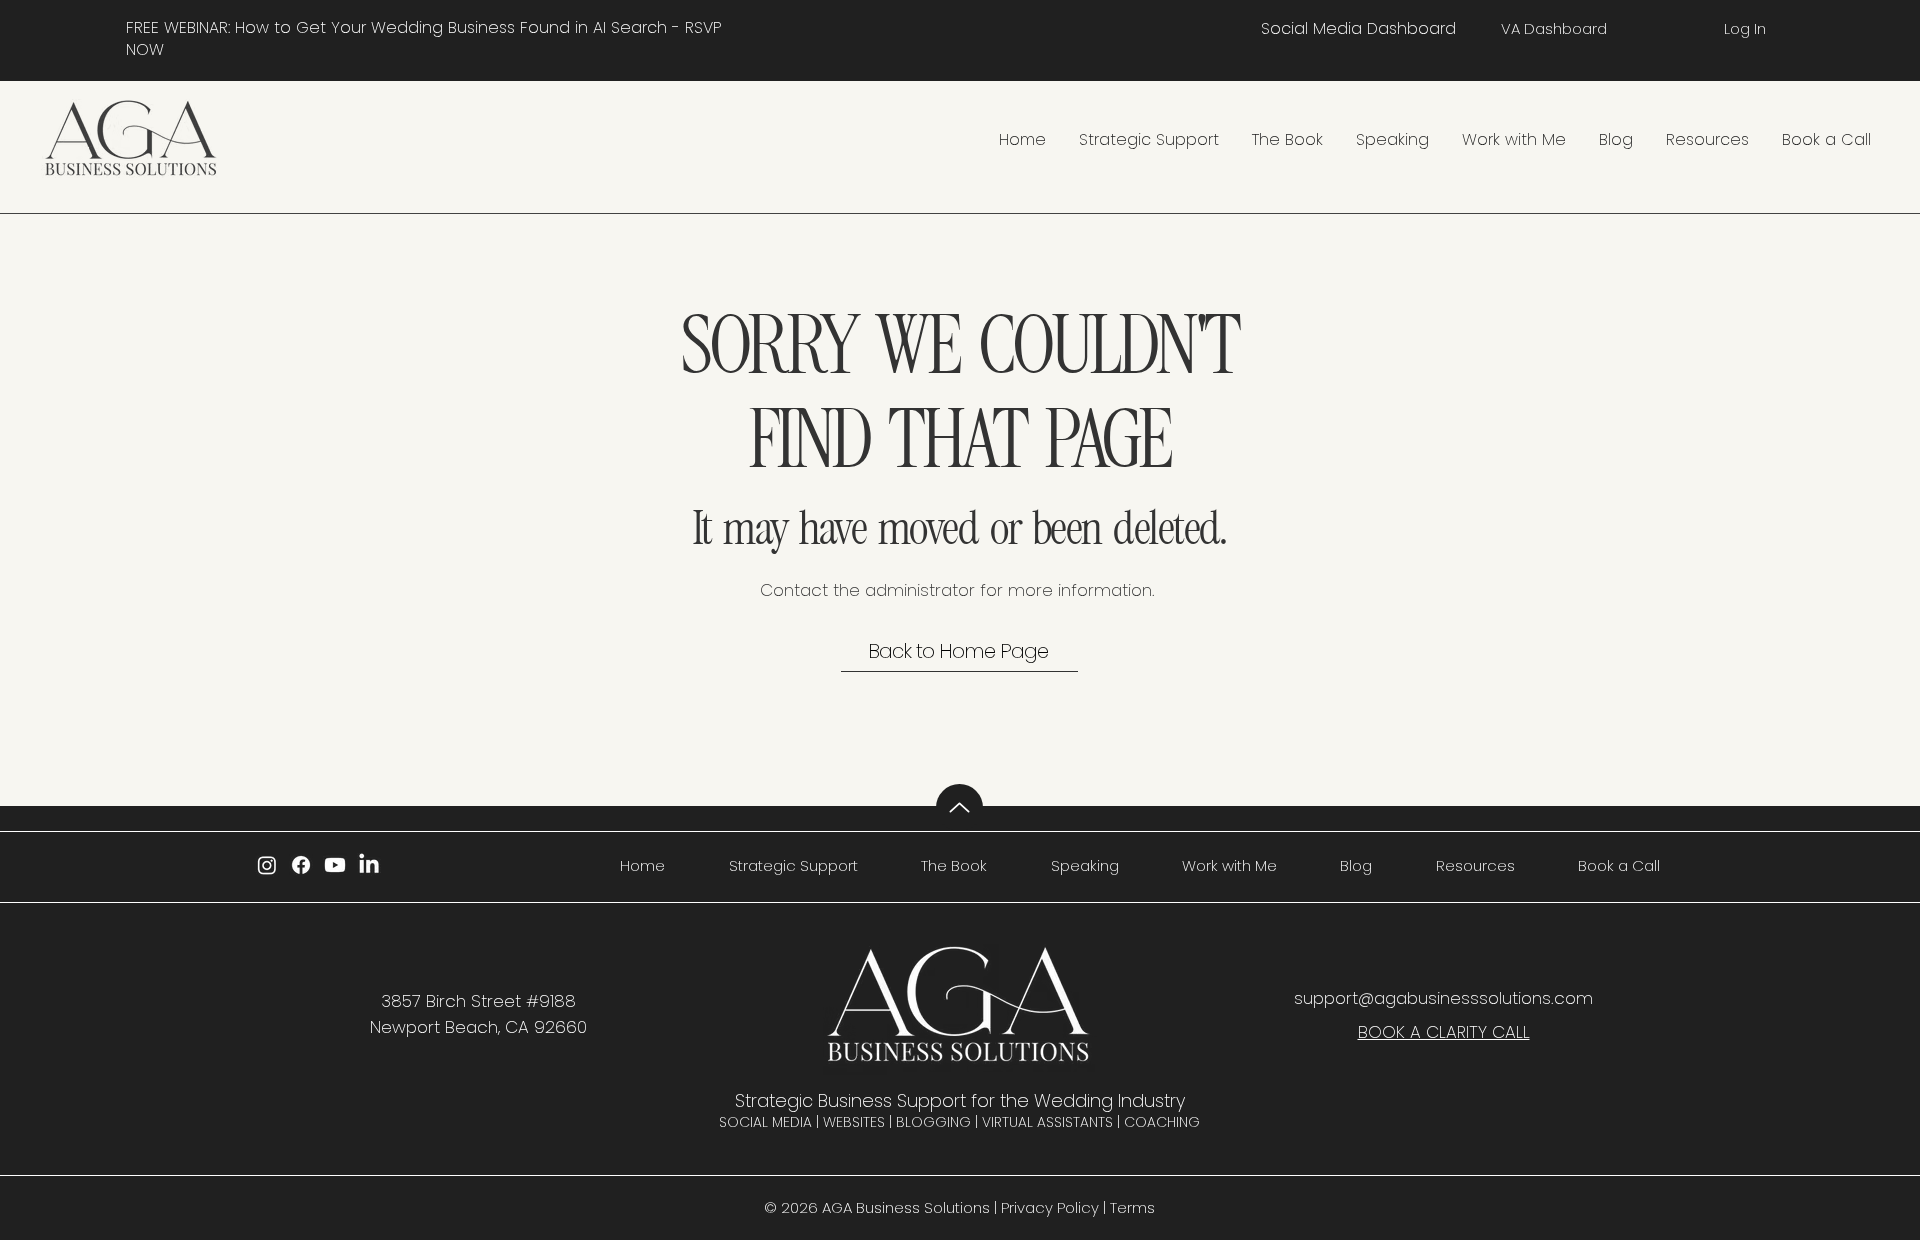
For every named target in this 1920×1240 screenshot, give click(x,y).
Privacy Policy (1050, 1207)
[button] (1148, 139)
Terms (1132, 1207)
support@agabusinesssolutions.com (1443, 998)
